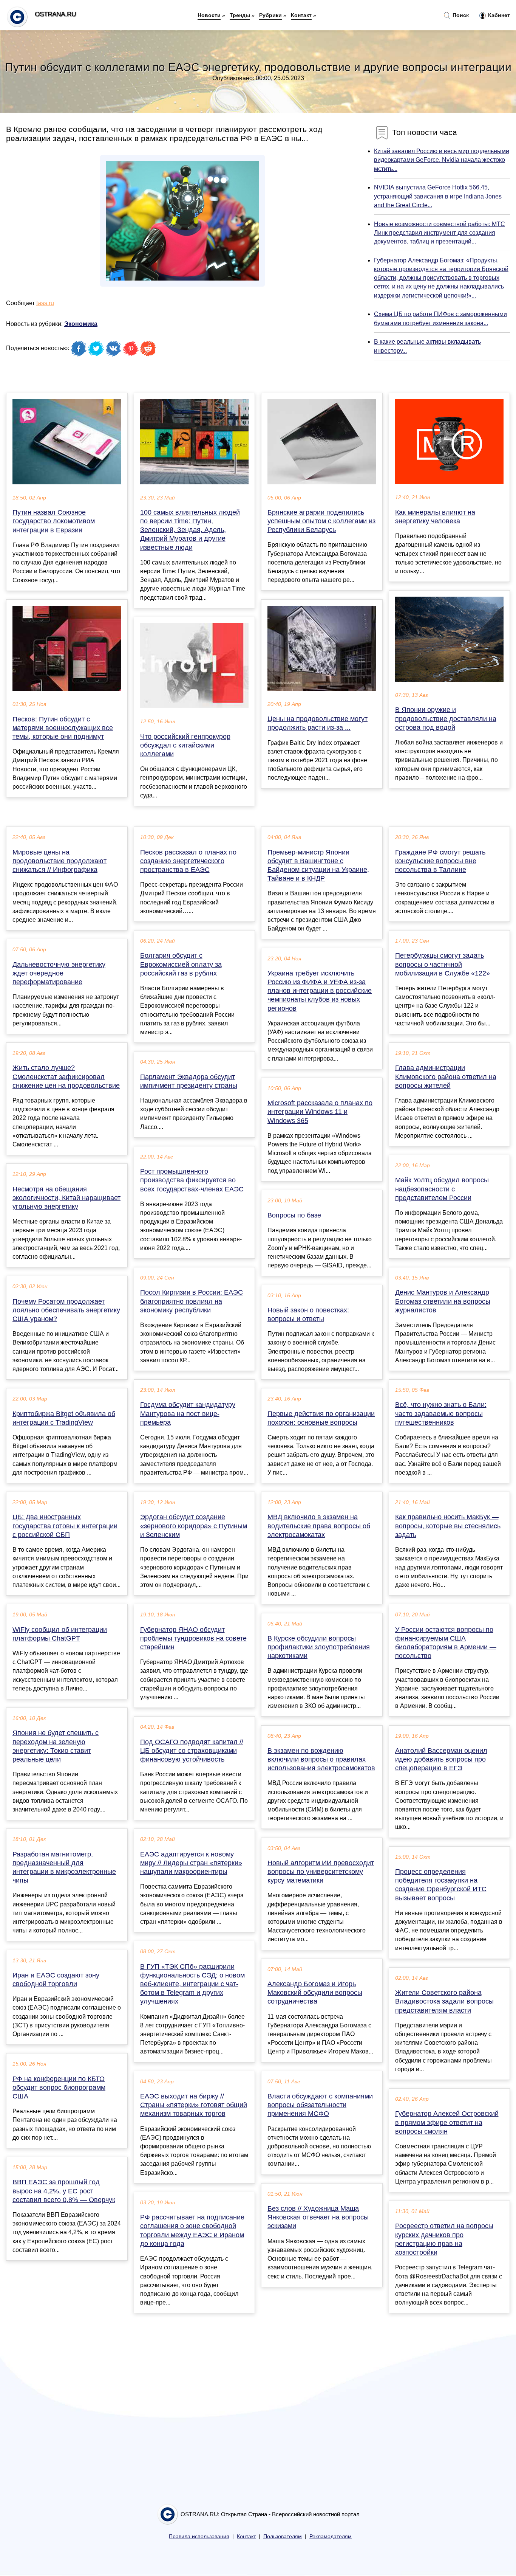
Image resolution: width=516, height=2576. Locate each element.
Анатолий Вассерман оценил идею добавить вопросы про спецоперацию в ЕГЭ (441, 1759)
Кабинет (498, 15)
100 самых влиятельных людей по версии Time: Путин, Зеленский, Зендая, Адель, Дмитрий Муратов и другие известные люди (190, 530)
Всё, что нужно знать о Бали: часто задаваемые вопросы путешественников (441, 1413)
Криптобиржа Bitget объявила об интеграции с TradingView (64, 1418)
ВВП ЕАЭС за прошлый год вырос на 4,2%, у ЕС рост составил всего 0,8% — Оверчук (64, 2191)
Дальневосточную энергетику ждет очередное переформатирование (59, 973)
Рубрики (270, 15)
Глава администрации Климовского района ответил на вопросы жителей (446, 1076)
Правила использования (199, 2536)
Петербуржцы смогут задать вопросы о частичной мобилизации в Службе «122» (443, 964)
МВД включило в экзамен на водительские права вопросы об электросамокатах (319, 1526)
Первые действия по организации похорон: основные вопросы (321, 1418)
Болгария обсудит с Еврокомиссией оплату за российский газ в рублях (181, 964)
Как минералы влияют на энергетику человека (435, 517)
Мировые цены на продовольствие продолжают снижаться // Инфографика (59, 861)
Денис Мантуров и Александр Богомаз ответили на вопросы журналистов (443, 1301)
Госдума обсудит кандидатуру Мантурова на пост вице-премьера (188, 1413)
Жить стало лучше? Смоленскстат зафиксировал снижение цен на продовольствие (66, 1076)
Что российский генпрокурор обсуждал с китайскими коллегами (185, 745)
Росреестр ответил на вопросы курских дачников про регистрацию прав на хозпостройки (444, 2239)
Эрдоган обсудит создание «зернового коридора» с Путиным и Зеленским (194, 1526)
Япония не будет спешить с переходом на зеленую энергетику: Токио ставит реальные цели (56, 1746)
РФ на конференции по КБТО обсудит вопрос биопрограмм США (59, 2087)
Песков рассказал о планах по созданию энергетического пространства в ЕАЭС (188, 861)
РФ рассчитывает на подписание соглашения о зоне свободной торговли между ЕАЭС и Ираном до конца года (192, 2230)
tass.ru (45, 303)
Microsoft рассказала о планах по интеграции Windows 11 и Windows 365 (320, 1112)
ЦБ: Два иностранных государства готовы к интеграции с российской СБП (65, 1526)
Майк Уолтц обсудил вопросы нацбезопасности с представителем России (442, 1189)
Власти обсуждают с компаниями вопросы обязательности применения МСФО (320, 2105)
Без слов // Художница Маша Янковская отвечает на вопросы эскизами (318, 2217)
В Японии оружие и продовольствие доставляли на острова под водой (446, 718)
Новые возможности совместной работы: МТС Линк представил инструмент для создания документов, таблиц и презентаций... (440, 233)
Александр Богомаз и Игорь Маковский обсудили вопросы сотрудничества (315, 1993)
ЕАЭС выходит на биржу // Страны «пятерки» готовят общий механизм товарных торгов (194, 2105)
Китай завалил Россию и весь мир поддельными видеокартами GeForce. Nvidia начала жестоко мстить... (442, 160)
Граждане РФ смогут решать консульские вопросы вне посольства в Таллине (440, 861)
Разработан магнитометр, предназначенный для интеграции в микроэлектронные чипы (64, 1867)
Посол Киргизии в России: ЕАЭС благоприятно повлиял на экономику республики (192, 1301)
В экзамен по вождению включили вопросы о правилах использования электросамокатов (321, 1759)
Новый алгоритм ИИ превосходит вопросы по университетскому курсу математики (321, 1872)
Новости (209, 15)
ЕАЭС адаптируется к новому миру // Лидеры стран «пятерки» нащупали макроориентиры (191, 1863)
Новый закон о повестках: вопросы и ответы (308, 1314)
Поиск (460, 15)
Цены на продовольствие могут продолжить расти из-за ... (317, 723)
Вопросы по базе (294, 1215)
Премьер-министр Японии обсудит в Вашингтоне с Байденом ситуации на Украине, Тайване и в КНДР (318, 865)
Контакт (301, 15)
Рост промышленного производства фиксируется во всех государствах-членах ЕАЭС (192, 1180)
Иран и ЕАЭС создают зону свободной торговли (56, 1980)
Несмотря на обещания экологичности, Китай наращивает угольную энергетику (66, 1198)
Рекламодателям (331, 2536)
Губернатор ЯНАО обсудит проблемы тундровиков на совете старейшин (193, 1638)
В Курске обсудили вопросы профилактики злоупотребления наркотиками (319, 1647)
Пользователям (283, 2536)
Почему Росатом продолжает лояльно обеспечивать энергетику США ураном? (66, 1310)
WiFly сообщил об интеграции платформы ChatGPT (60, 1634)
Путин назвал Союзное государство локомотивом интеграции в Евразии (54, 521)
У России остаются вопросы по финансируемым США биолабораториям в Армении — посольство (446, 1643)
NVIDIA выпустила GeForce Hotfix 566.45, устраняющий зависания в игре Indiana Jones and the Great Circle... (438, 196)
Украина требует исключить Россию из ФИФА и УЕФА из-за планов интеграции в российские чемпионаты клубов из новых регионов (320, 991)
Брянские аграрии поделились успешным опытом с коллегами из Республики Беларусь (321, 521)
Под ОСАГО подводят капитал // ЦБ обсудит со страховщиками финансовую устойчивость (192, 1751)
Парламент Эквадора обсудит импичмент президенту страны (189, 1081)
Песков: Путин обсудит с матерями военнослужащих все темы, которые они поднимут (63, 728)
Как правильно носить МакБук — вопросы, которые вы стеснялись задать (448, 1526)
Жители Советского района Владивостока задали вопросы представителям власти (444, 2001)
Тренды (240, 15)
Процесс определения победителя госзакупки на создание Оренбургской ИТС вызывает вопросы (441, 1885)
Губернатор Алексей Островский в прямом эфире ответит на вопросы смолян (447, 2122)
